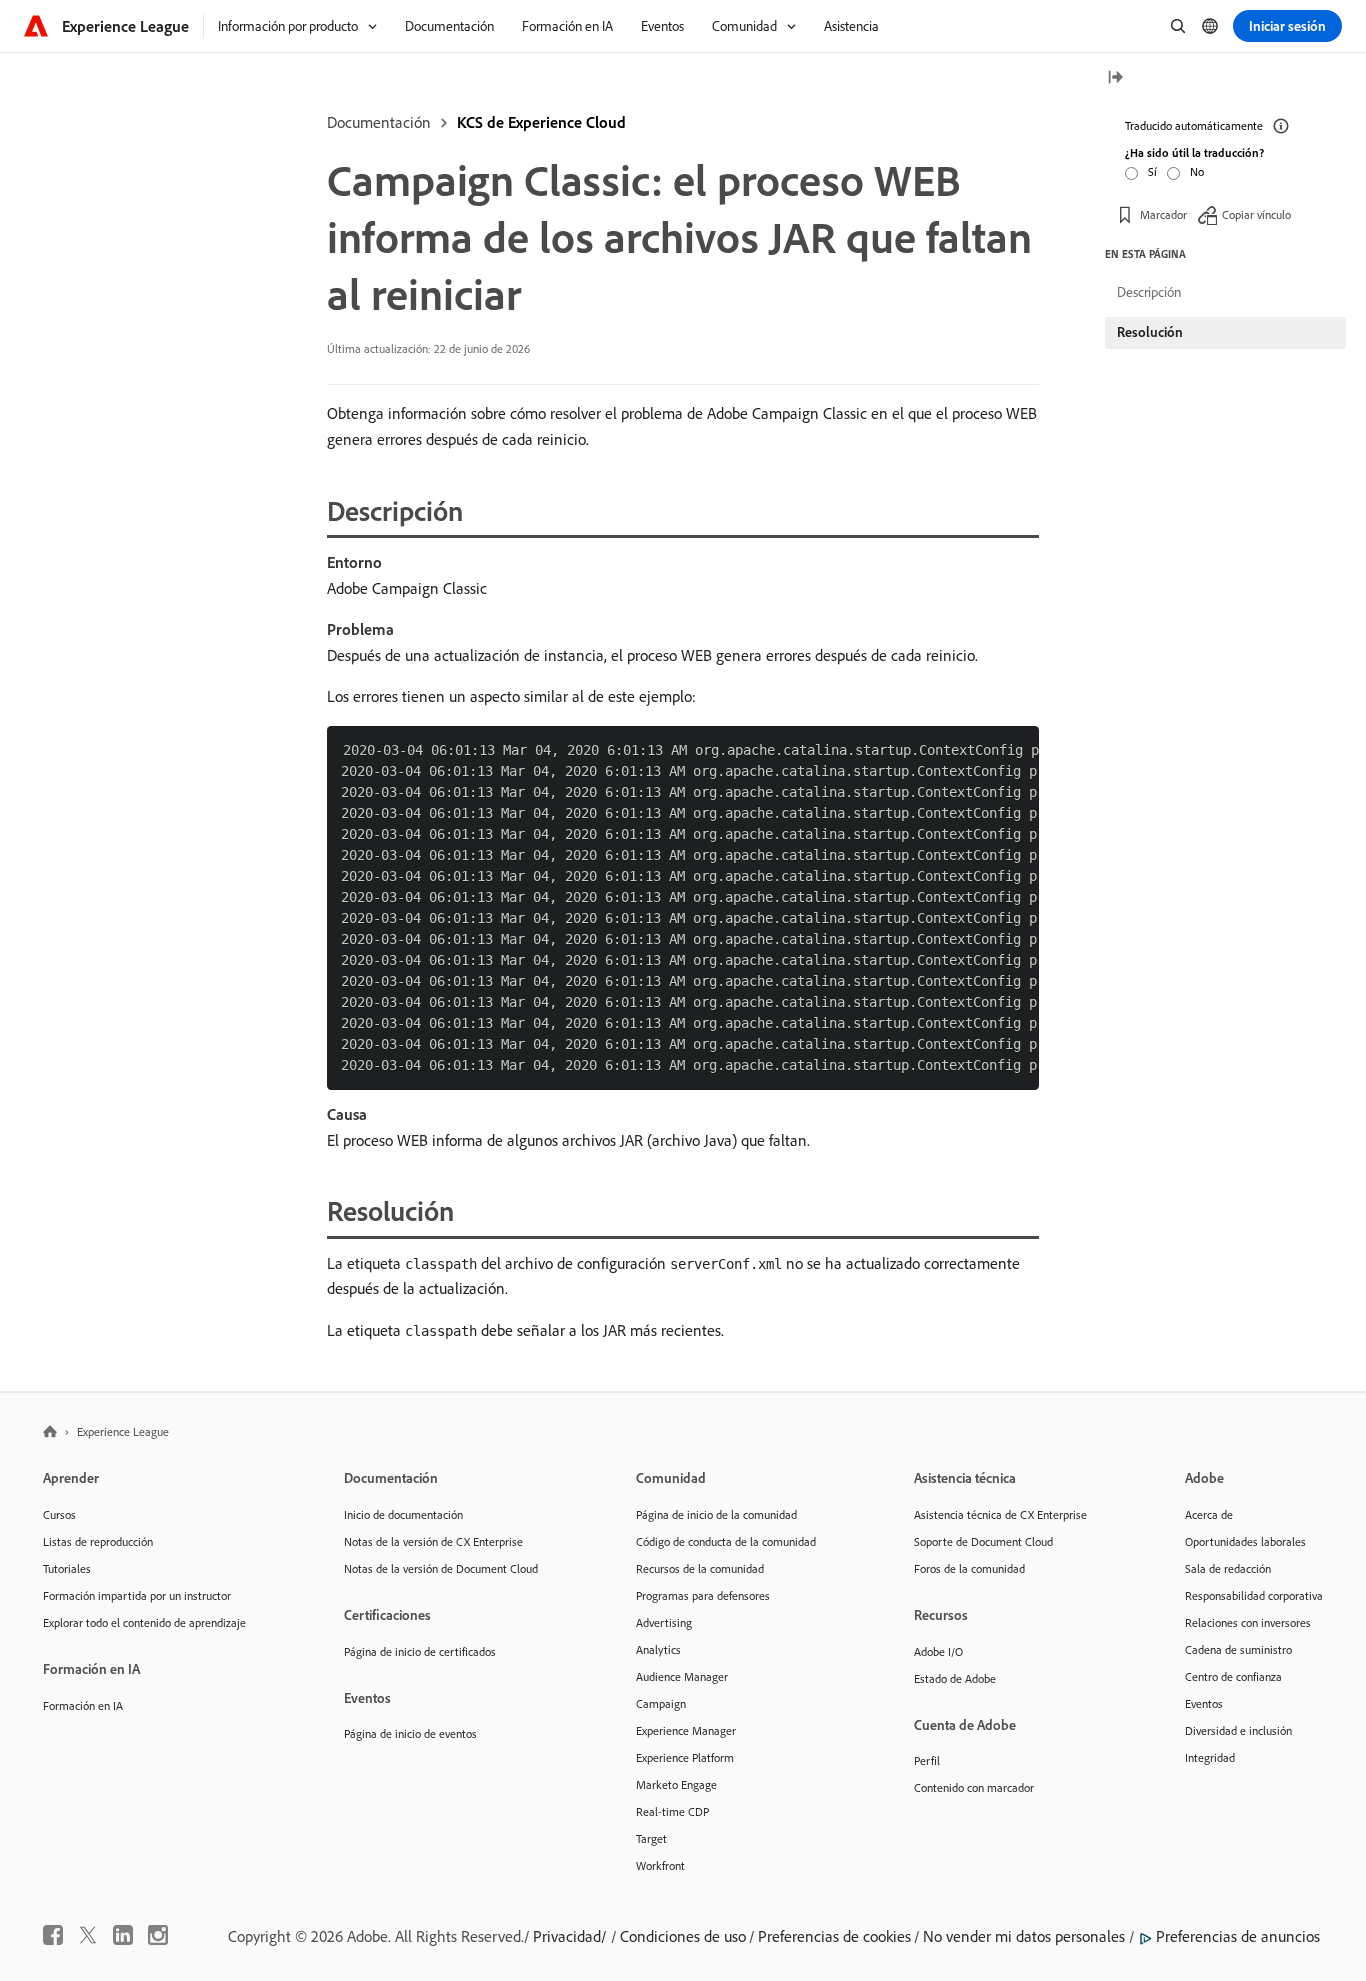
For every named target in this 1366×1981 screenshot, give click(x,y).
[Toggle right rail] (1115, 78)
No (1197, 171)
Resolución (1150, 332)
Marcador (1163, 214)
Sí (1152, 171)
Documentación (379, 122)
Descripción (1149, 292)
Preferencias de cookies (834, 1936)
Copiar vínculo (1256, 214)
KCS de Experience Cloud (541, 122)
